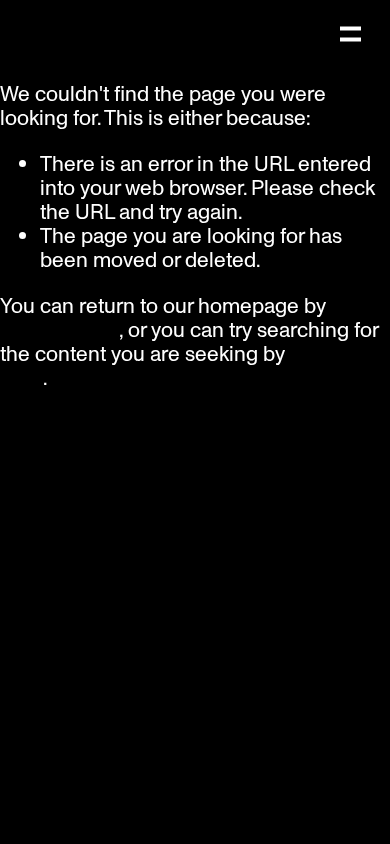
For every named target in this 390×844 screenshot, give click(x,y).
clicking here (59, 330)
